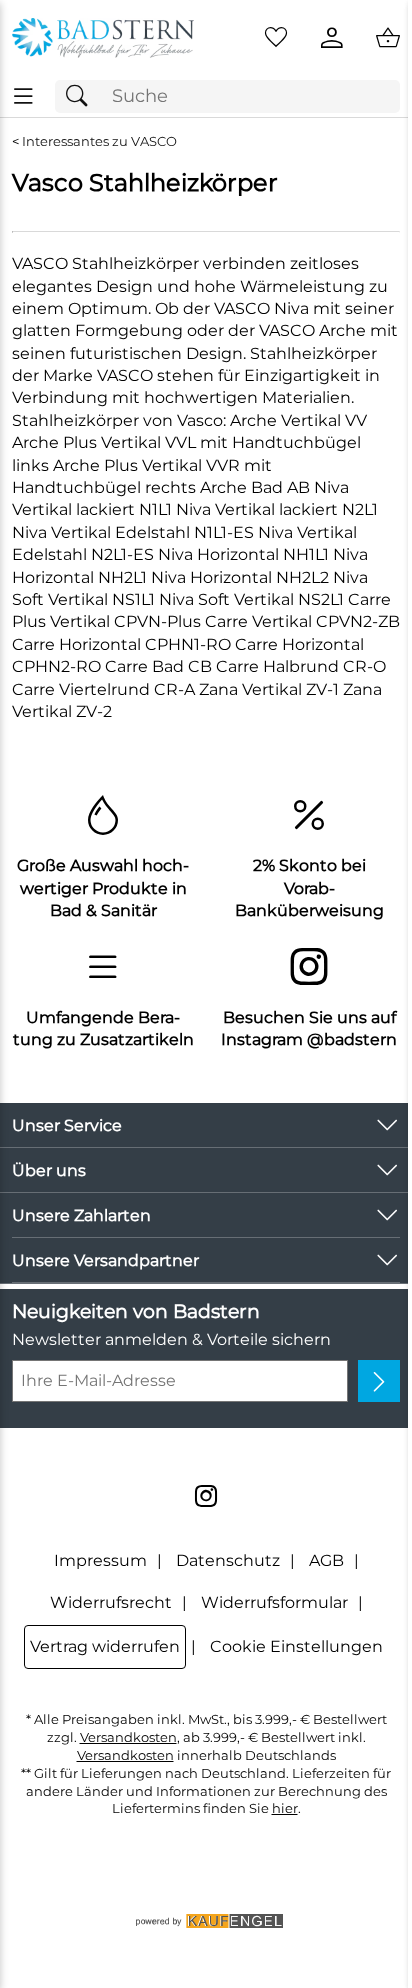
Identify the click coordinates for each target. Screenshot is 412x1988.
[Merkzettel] (276, 38)
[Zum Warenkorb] (388, 38)
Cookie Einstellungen (296, 1646)
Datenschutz (228, 1560)
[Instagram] (206, 1496)
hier (285, 1808)
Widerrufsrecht (111, 1602)
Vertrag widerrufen (105, 1646)
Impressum (100, 1560)
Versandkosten (128, 1737)
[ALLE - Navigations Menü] (23, 96)
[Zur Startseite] (103, 38)
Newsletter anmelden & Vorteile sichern (171, 1339)
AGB (326, 1560)
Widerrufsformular (274, 1602)
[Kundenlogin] (332, 38)
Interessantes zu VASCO (99, 141)
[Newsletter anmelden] (379, 1381)
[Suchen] (82, 96)
